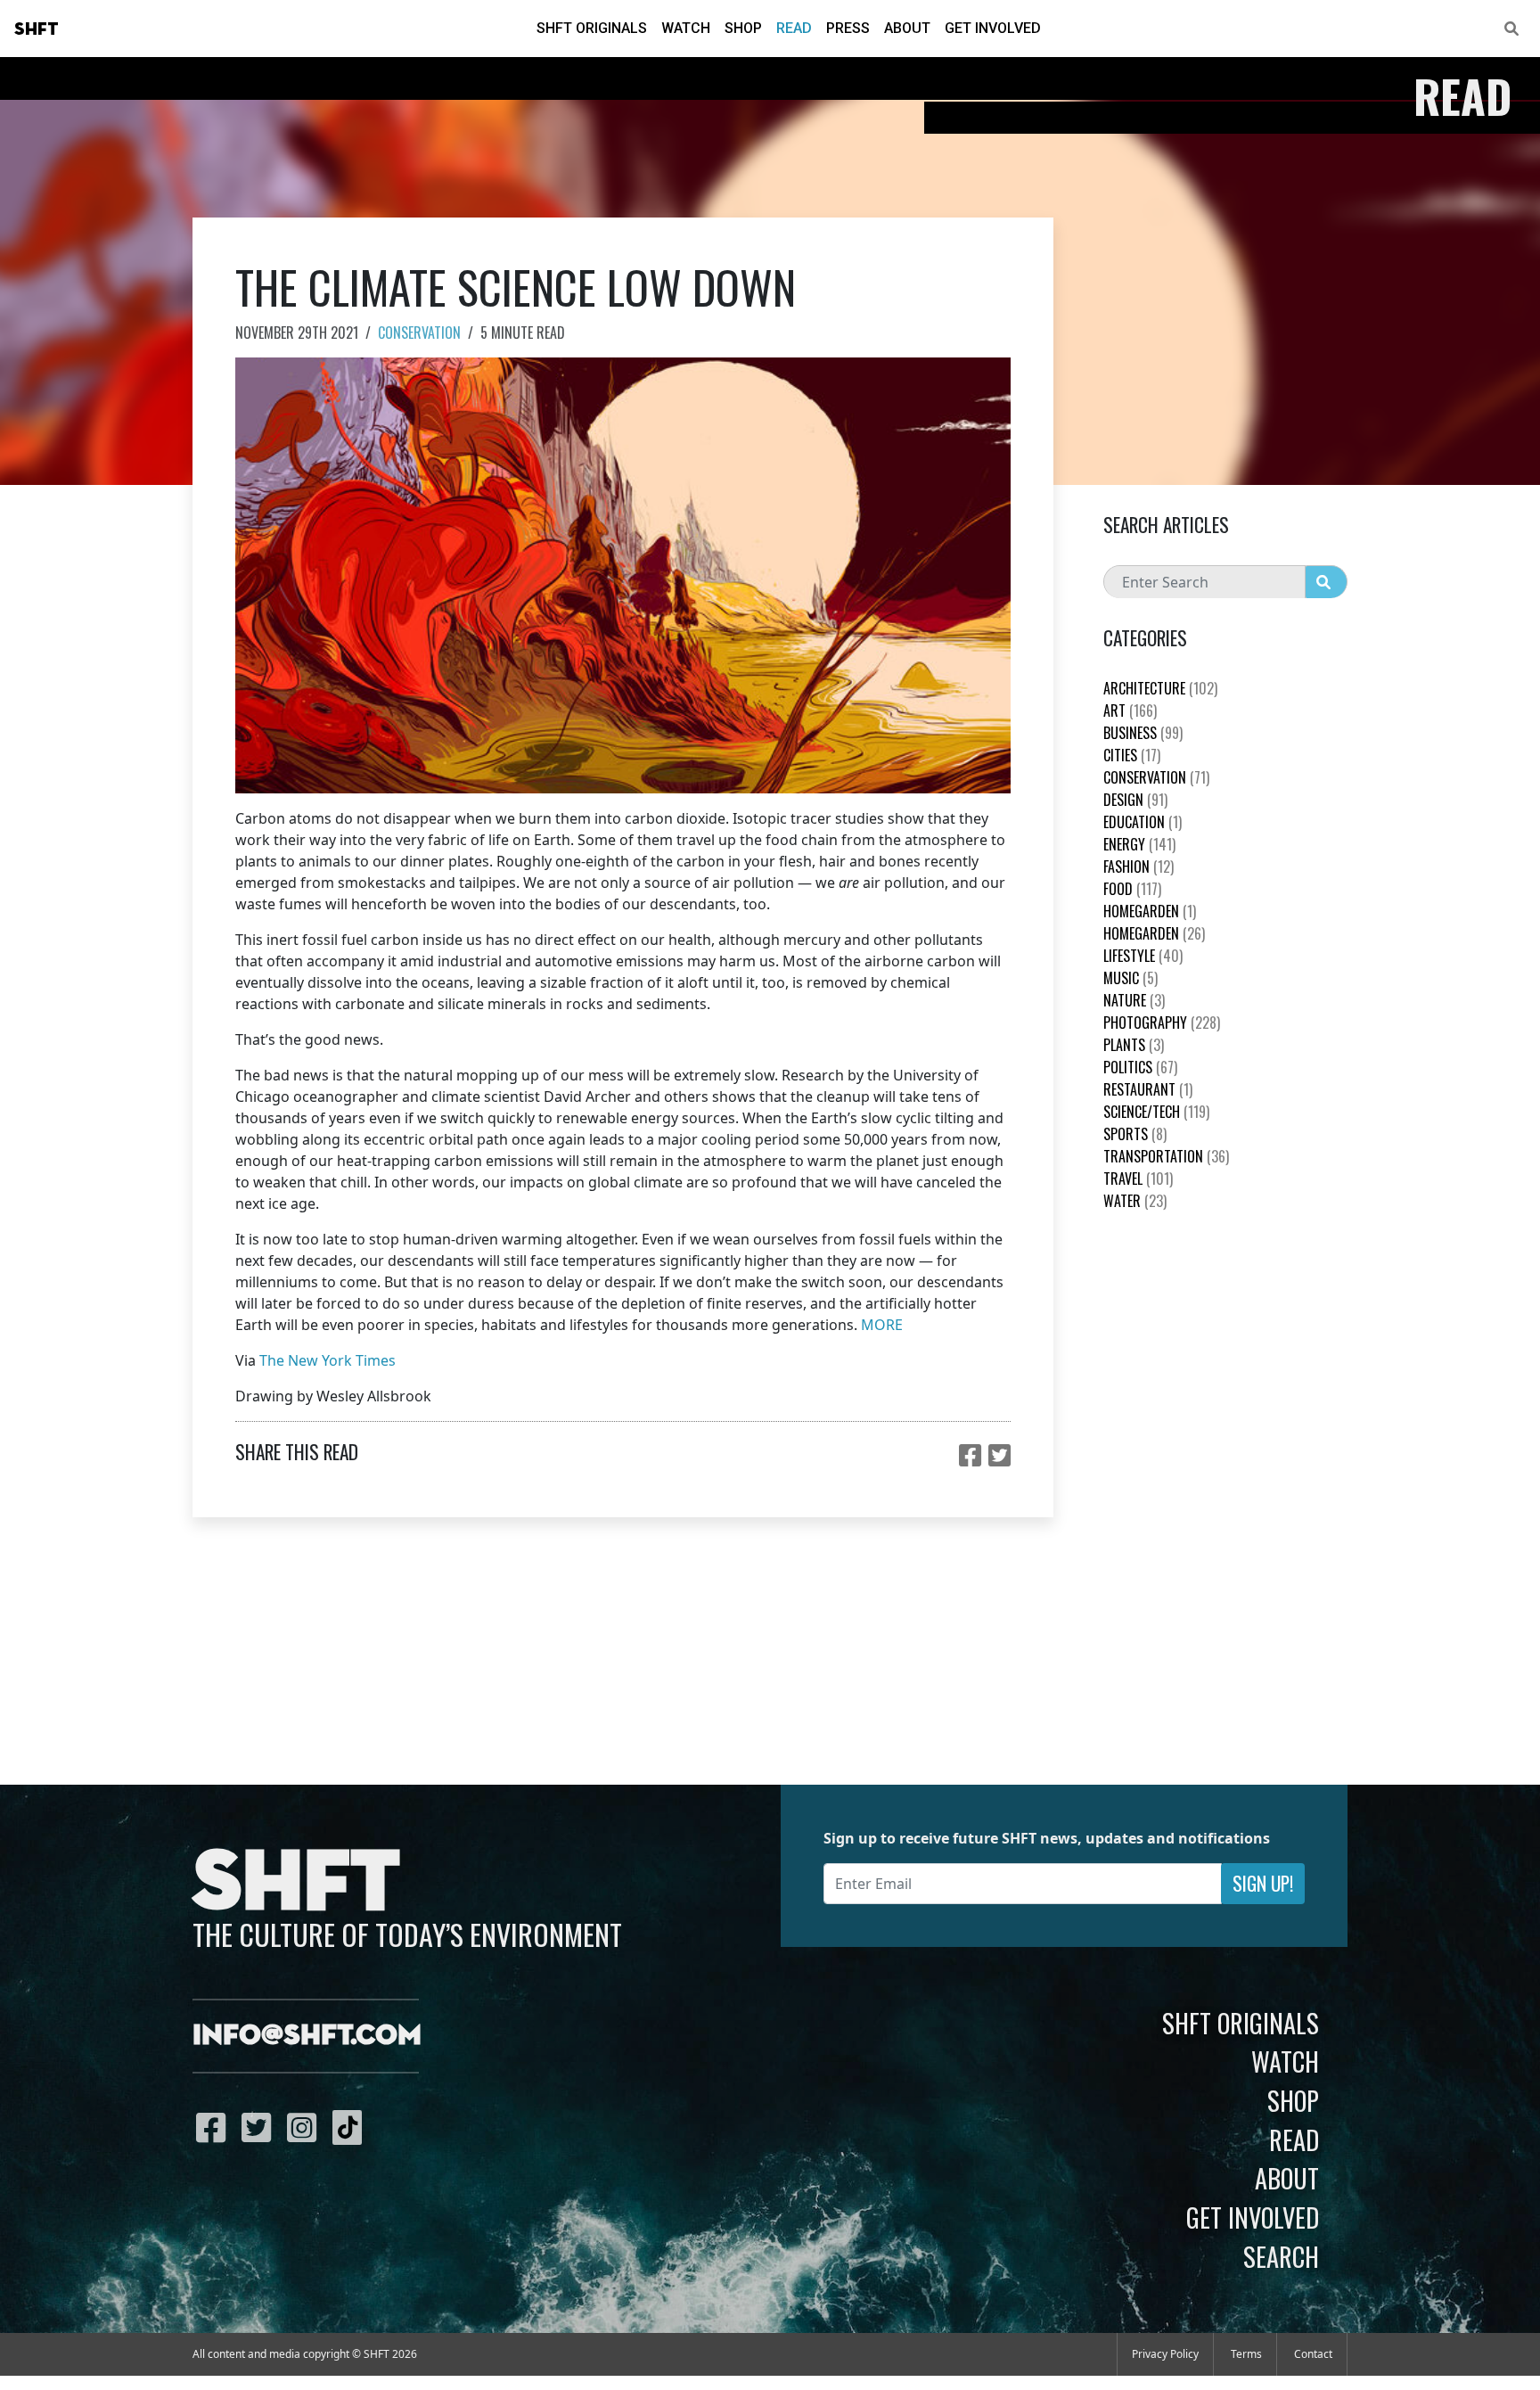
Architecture (1160, 688)
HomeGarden (1150, 911)
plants (1134, 1045)
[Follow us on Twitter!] (261, 2127)
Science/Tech (1156, 1112)
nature (1134, 1000)
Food (1132, 889)
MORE (882, 1325)
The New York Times (328, 1360)
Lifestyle (1143, 956)
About (907, 28)
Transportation (1166, 1156)
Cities (1132, 755)
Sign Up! (1263, 1883)
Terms (1246, 2354)
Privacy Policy (1165, 2354)
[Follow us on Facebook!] (215, 2127)
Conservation (419, 333)
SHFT (37, 29)
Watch (686, 28)
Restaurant (1148, 1089)
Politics (1140, 1067)
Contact (1313, 2354)
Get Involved (993, 28)
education (1143, 822)
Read (794, 28)
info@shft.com (307, 2036)
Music (1130, 978)
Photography (1162, 1023)
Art (1130, 710)
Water (1135, 1201)
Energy (1139, 844)
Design (1135, 800)
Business (1143, 733)
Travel (1138, 1179)
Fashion (1139, 866)
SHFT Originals (592, 28)
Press (848, 28)
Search (1281, 2256)
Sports (1135, 1134)
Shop (743, 28)
